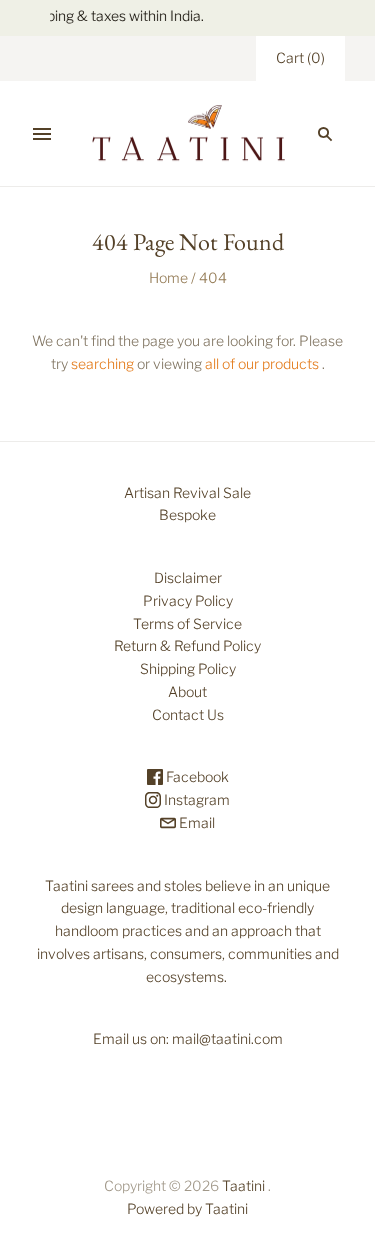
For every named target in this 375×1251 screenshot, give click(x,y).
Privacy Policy (188, 600)
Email (195, 822)
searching (102, 363)
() (300, 57)
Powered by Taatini (187, 1208)
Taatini (243, 1185)
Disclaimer (188, 577)
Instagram (195, 799)
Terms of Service (187, 623)
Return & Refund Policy (187, 645)
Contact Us (188, 714)
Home (168, 277)
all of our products (262, 363)
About (187, 691)
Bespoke (187, 514)
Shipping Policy (188, 668)
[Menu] (42, 134)
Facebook (196, 776)
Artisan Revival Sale (187, 492)
